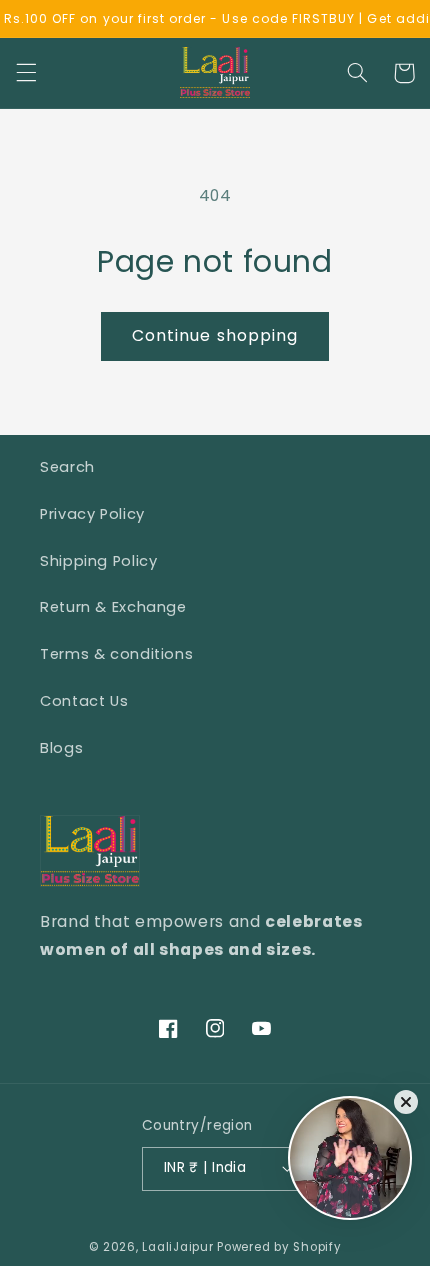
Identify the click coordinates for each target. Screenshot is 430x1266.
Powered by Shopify (279, 1247)
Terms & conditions (116, 654)
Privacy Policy (92, 514)
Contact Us (84, 701)
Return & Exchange (113, 607)
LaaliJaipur (177, 1247)
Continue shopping (215, 335)
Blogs (61, 748)
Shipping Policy (98, 561)
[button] (26, 73)
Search (67, 467)
